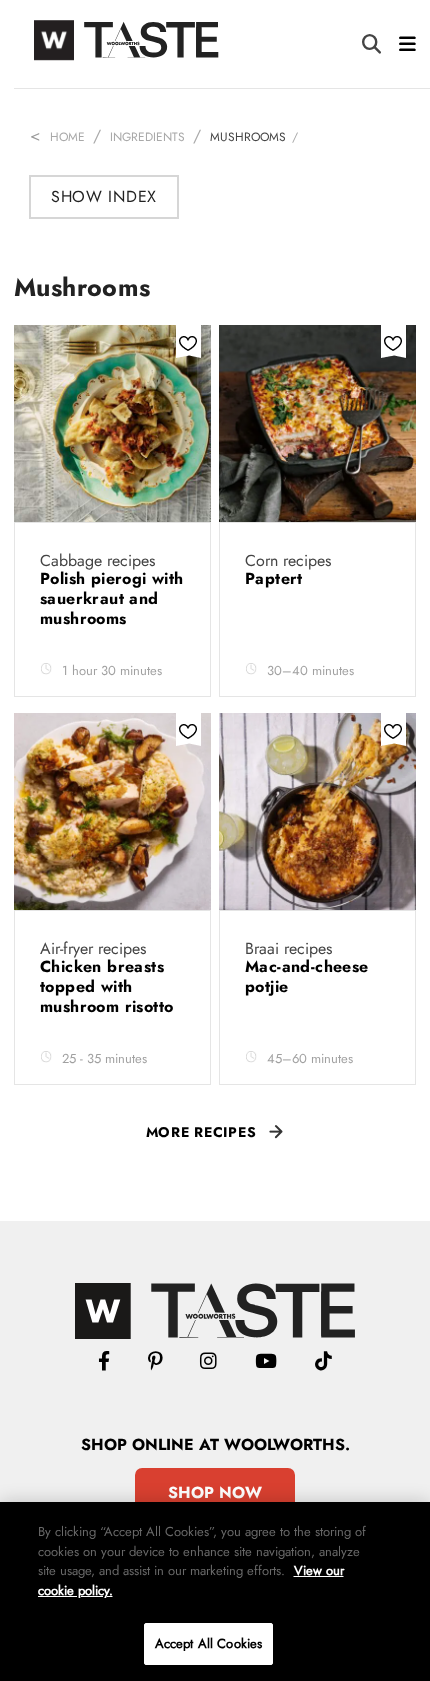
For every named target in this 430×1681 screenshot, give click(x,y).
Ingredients (147, 137)
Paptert (276, 578)
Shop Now (215, 1492)
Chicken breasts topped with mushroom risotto (109, 986)
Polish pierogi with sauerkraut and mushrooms (112, 598)
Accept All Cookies (208, 1643)
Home (67, 137)
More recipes (201, 1132)
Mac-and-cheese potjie (307, 976)
